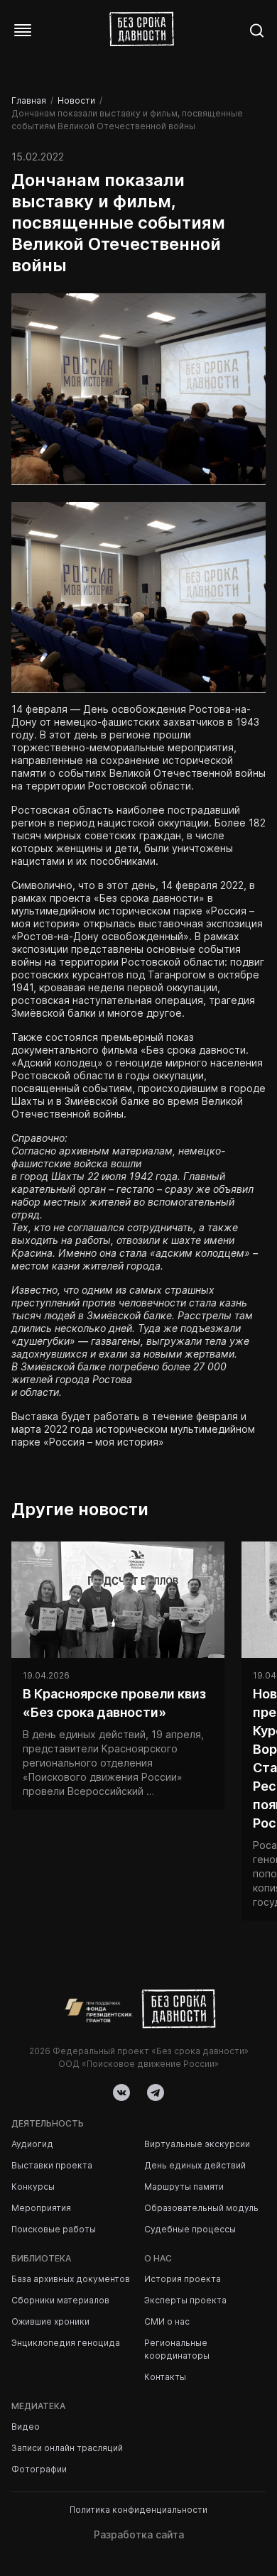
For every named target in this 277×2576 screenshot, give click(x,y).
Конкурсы (33, 2187)
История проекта (183, 2279)
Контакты (165, 2377)
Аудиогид (32, 2144)
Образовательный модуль (201, 2208)
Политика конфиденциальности (138, 2510)
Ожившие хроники (50, 2321)
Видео (26, 2427)
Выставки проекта (52, 2165)
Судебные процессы (190, 2229)
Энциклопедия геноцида (66, 2343)
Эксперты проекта (185, 2300)
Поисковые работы (54, 2229)
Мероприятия (41, 2208)
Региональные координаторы (177, 2349)
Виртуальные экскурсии (197, 2144)
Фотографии (39, 2469)
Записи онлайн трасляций (67, 2448)
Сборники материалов (60, 2300)
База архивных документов (71, 2279)
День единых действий (195, 2165)
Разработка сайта (139, 2534)
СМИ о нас (167, 2321)
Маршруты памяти (184, 2187)
